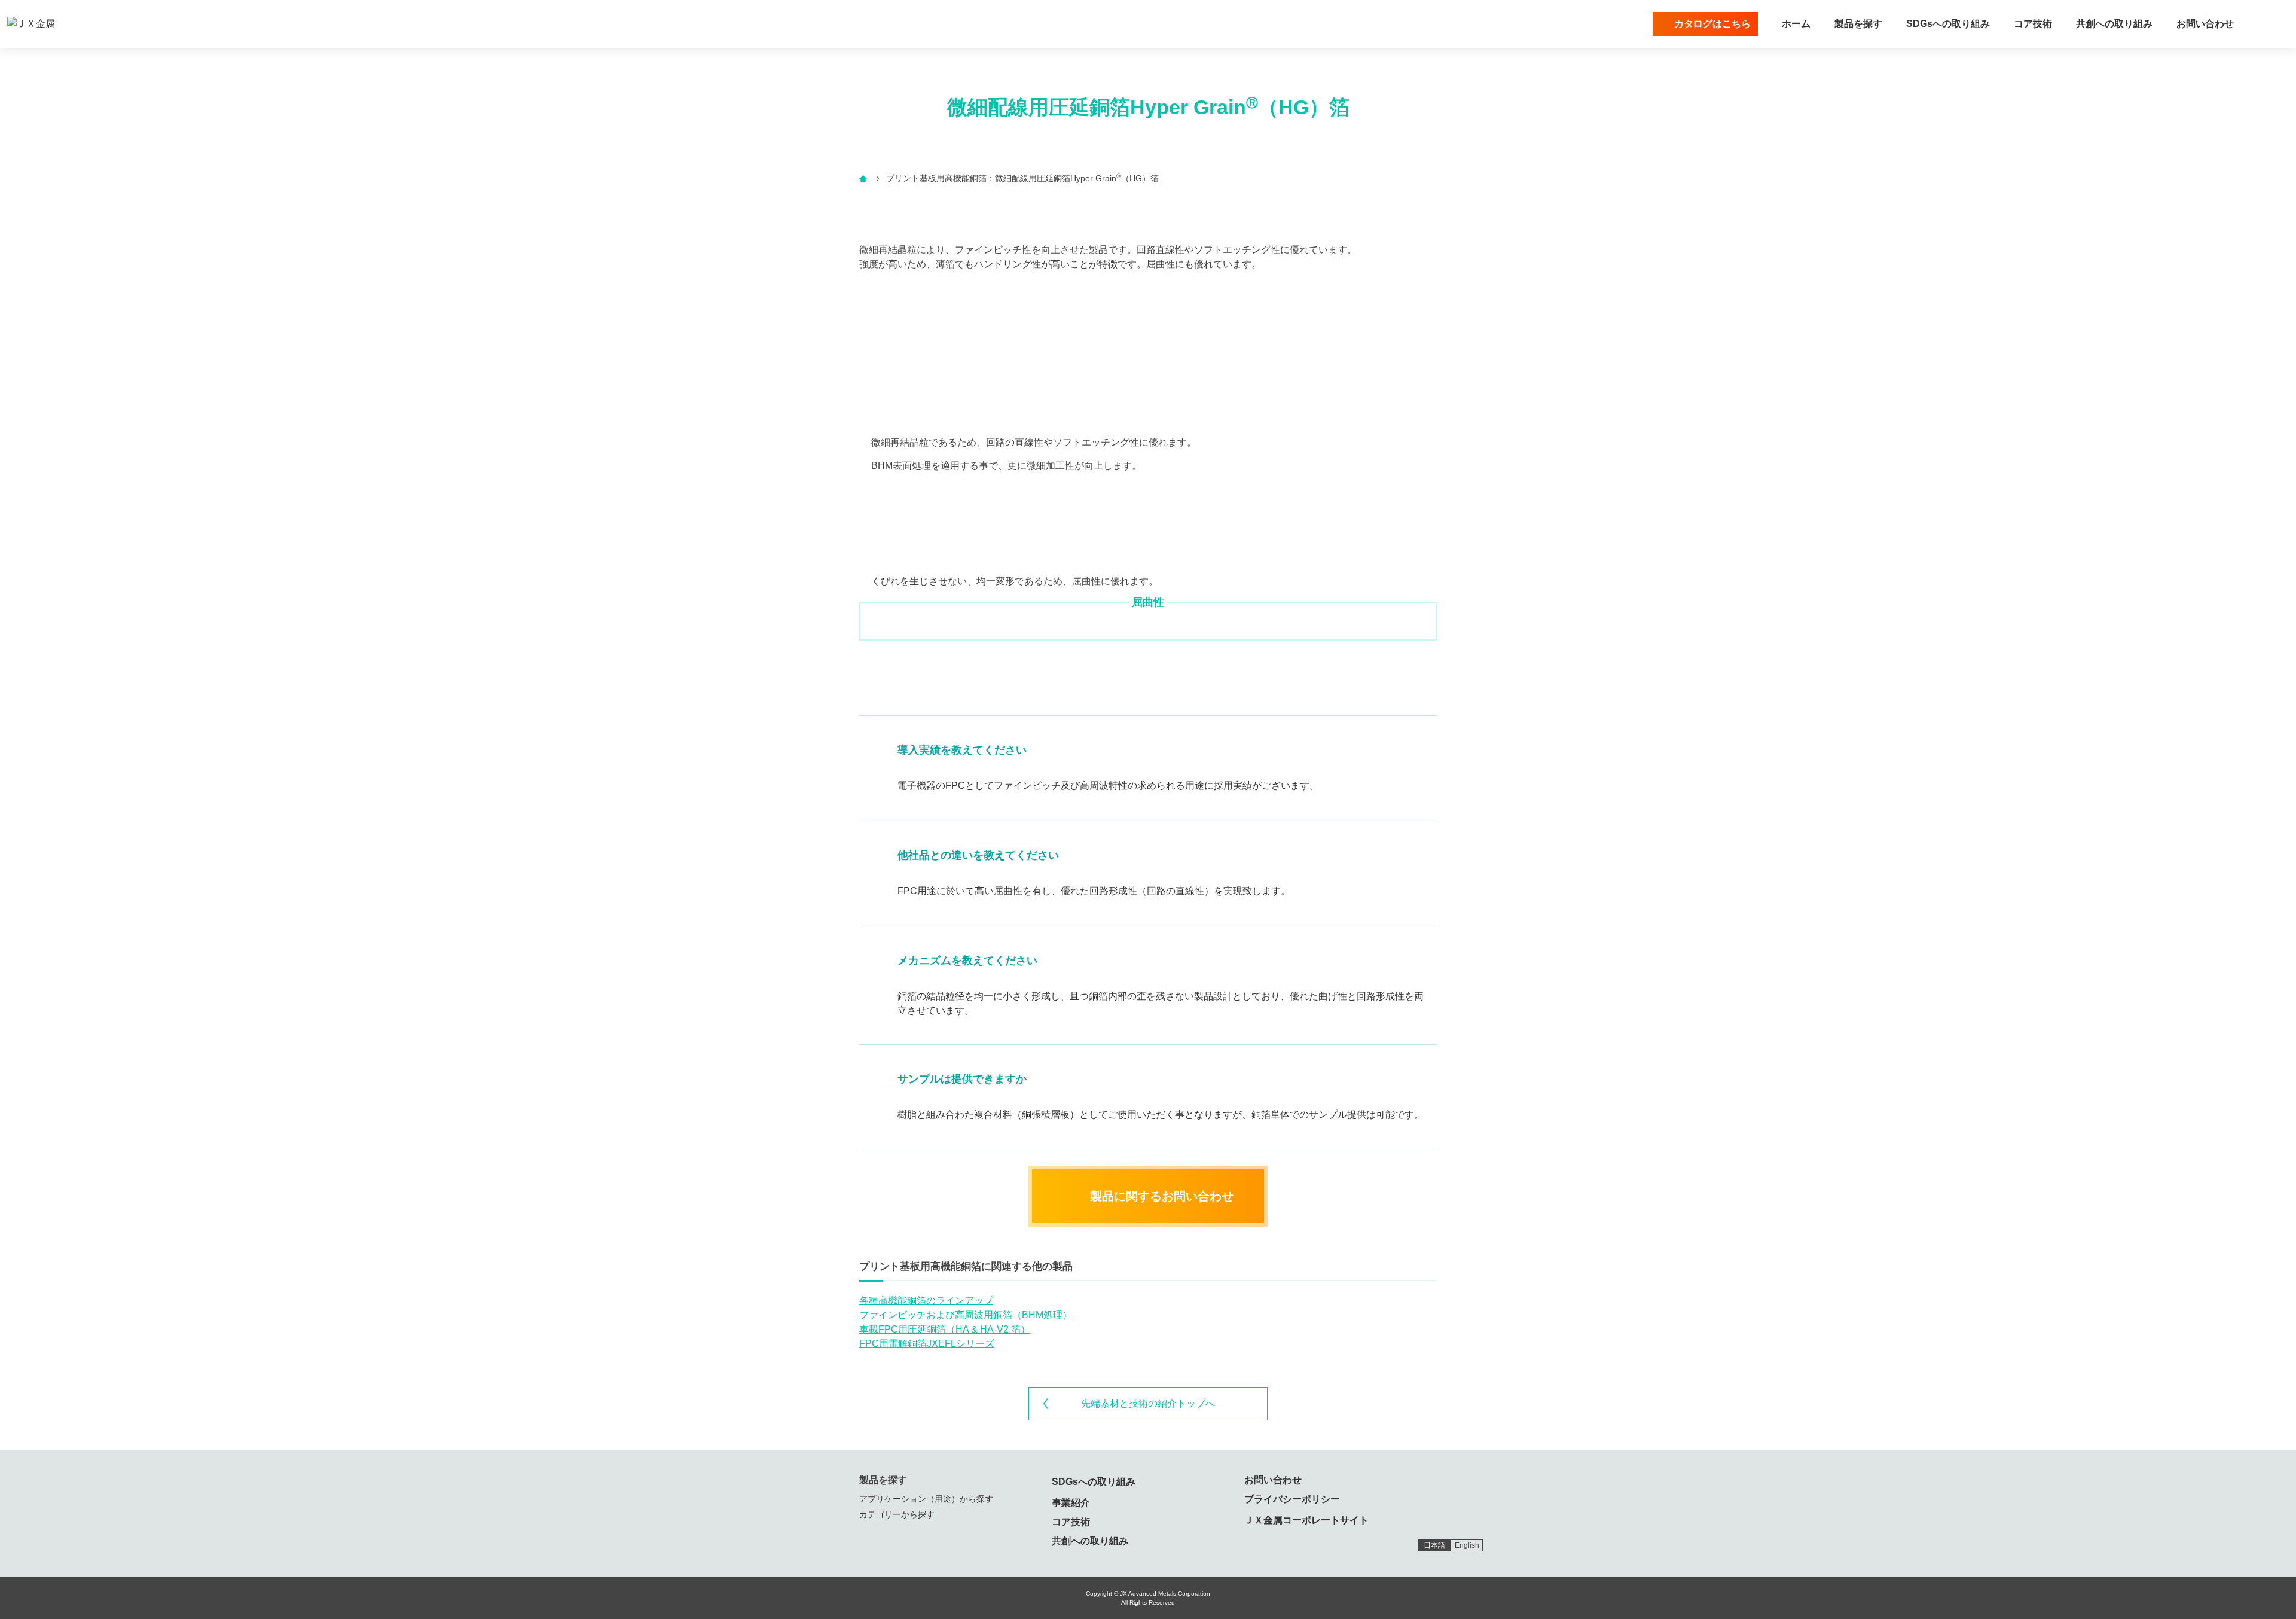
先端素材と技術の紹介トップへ (1148, 1403)
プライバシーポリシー (1292, 1499)
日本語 (1434, 1545)
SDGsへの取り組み (1948, 24)
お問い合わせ (2205, 24)
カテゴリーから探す (897, 1514)
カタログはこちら (1712, 24)
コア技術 (2033, 24)
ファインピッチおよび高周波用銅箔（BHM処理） (966, 1315)
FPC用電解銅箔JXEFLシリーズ (927, 1344)
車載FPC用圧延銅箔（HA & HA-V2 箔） (945, 1329)
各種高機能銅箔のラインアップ (926, 1301)
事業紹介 (1071, 1503)
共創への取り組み (2114, 24)
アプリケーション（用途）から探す (926, 1499)
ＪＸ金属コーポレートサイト (1306, 1520)
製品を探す (1858, 24)
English (1467, 1545)
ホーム (1796, 24)
